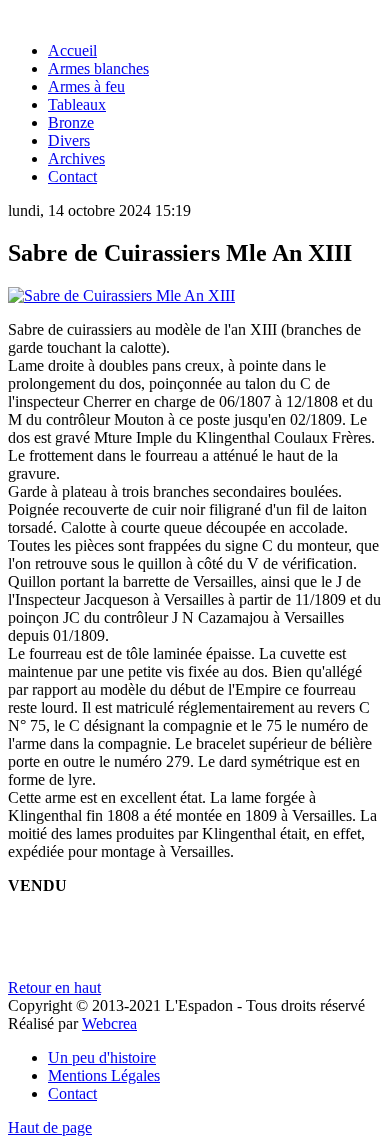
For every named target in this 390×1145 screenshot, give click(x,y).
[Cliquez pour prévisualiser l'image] (121, 295)
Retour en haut (54, 987)
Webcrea (109, 1023)
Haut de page (50, 1127)
